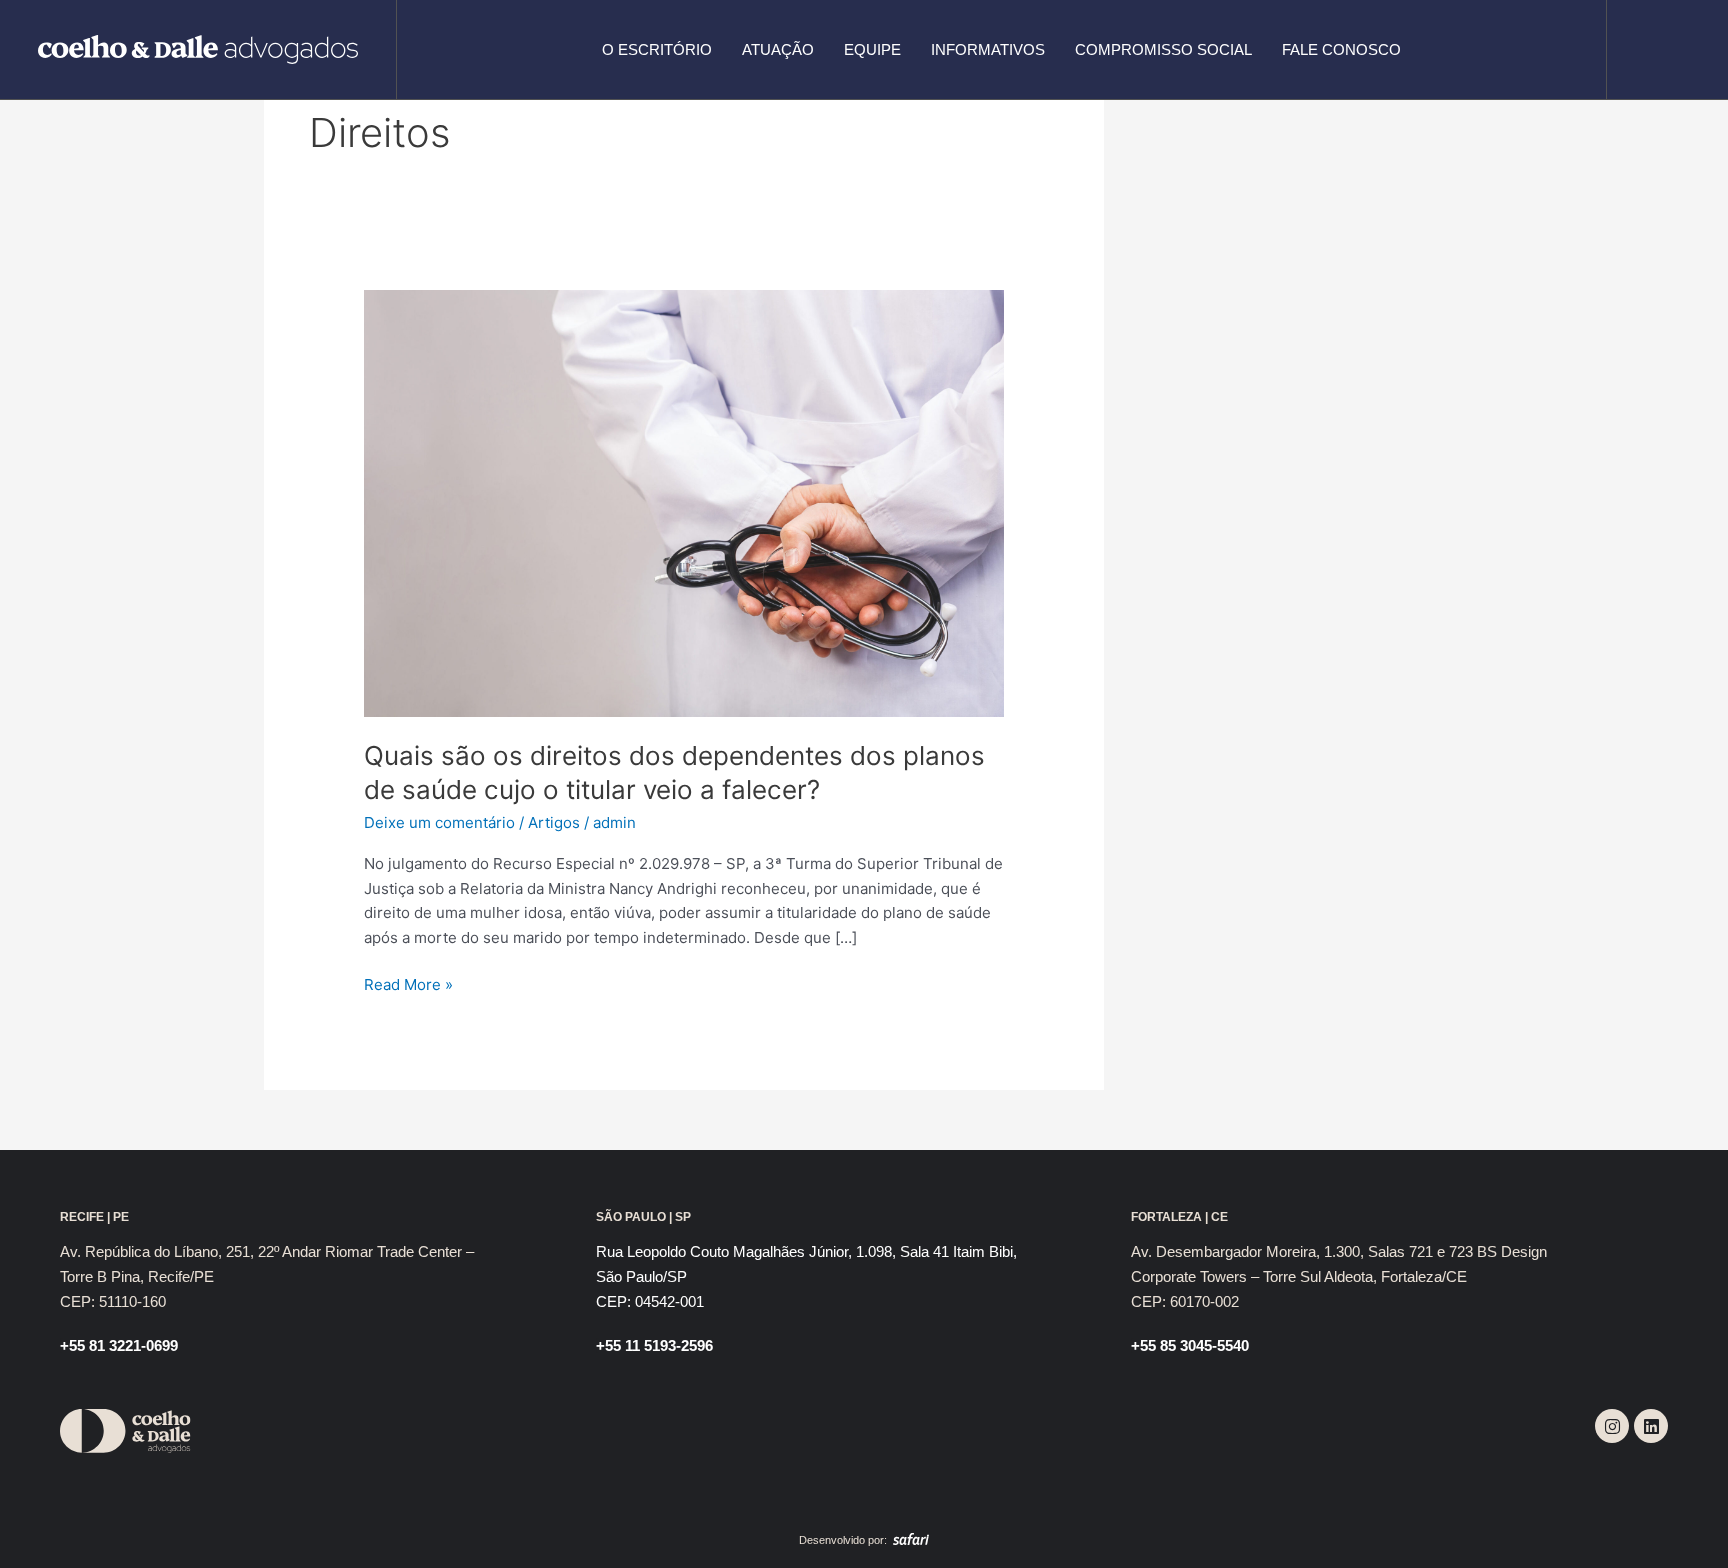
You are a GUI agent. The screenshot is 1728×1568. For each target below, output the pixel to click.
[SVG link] (198, 49)
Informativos (988, 49)
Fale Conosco (1341, 49)
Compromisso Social (1163, 49)
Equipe (872, 49)
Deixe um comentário (439, 822)
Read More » (408, 983)
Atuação (778, 49)
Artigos (554, 822)
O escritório (657, 49)
